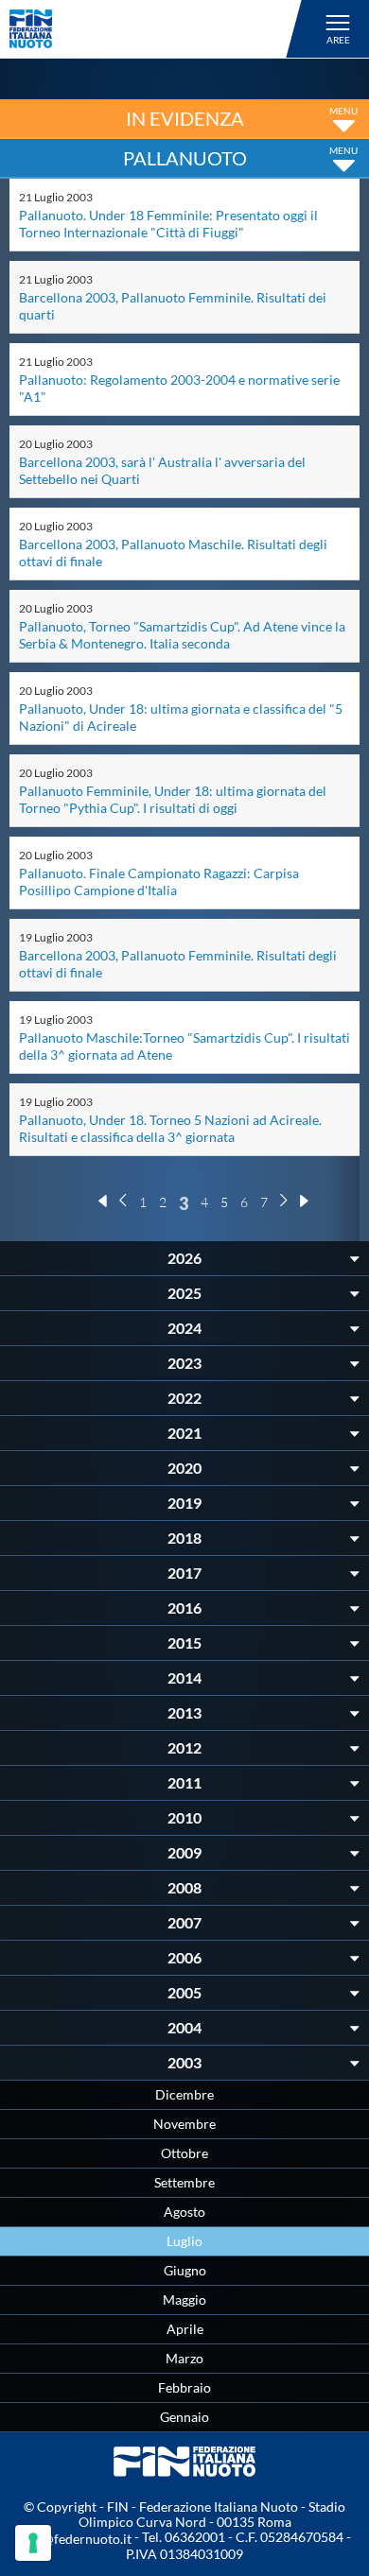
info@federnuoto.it (75, 2539)
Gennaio (184, 2417)
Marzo (184, 2358)
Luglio (184, 2241)
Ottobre (184, 2153)
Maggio (184, 2299)
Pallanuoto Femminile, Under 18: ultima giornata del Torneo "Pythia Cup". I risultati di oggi (173, 799)
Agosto (184, 2212)
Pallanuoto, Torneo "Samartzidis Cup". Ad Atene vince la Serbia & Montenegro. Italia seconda (182, 635)
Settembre (184, 2182)
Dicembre (184, 2094)
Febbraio (184, 2387)
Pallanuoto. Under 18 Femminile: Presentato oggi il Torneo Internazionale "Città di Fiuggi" (168, 224)
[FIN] (158, 29)
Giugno (185, 2270)
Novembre (184, 2124)
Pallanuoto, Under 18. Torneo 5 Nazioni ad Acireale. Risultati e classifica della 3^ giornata (170, 1128)
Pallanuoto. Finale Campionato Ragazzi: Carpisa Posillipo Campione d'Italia (159, 882)
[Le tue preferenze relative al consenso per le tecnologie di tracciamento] (33, 2543)
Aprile (185, 2329)
